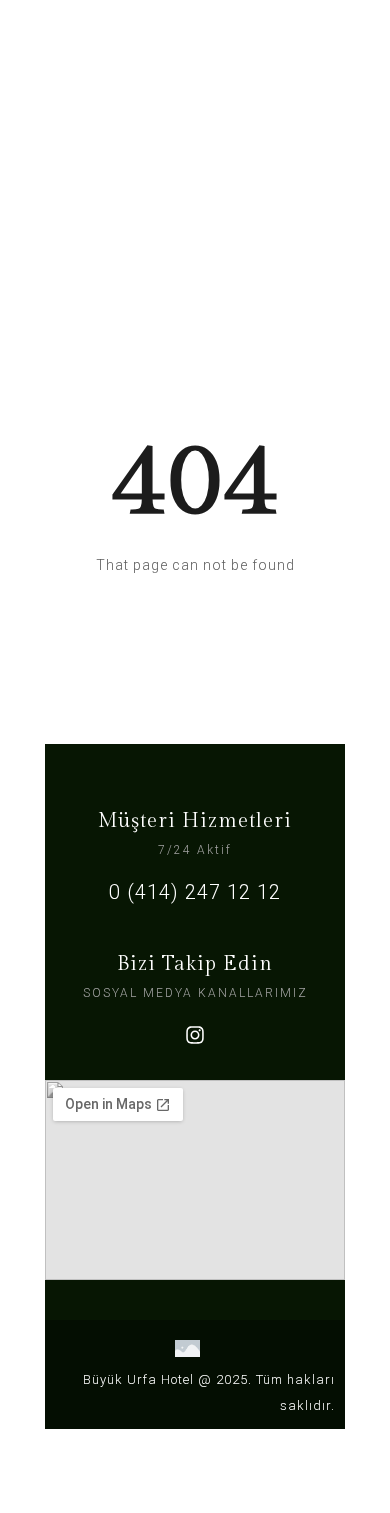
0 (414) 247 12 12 (195, 892)
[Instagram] (195, 1035)
